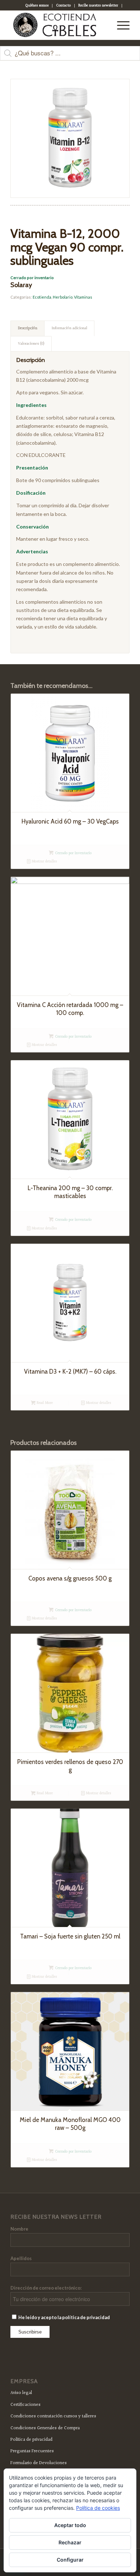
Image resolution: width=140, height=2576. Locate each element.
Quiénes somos (37, 6)
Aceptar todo (70, 2525)
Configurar (70, 2560)
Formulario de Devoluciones (39, 2463)
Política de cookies (98, 2508)
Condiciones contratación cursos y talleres (53, 2416)
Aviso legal (21, 2393)
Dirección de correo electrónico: (46, 2288)
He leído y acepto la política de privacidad (64, 2317)
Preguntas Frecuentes (32, 2451)
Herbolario (63, 297)
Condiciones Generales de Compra (45, 2428)
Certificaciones (25, 2405)
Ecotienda (42, 297)
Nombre (19, 2229)
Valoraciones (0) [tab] (31, 344)
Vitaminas (83, 297)
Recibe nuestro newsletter (98, 6)
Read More (44, 1403)
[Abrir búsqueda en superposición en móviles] (70, 57)
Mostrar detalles (44, 861)
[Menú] (120, 25)
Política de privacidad (31, 2440)
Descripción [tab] (28, 328)
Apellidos (21, 2258)
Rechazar (70, 2542)
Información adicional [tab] (69, 328)
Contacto (63, 6)
